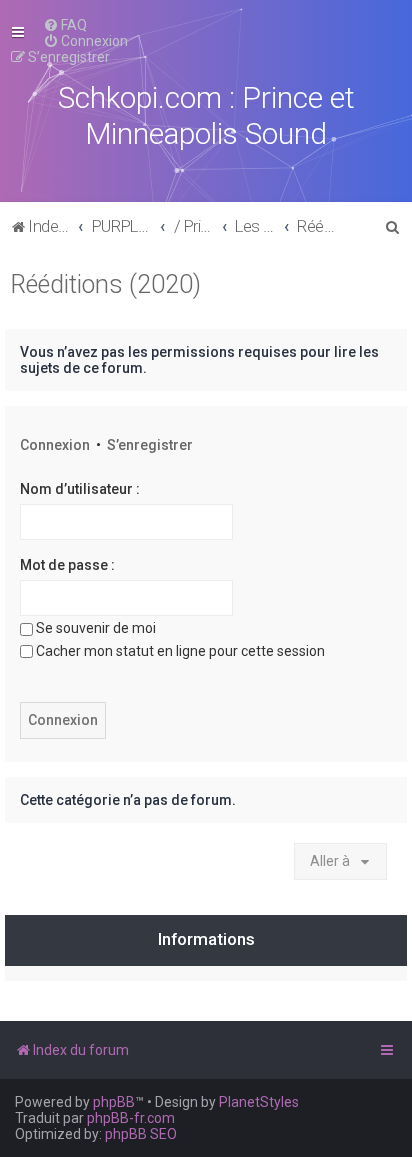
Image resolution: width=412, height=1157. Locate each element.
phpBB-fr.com (131, 1118)
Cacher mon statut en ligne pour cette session (180, 651)
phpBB (114, 1102)
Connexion (55, 445)
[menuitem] (65, 25)
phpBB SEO (141, 1134)
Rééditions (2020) (105, 284)
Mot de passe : (67, 565)
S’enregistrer (150, 445)
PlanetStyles (259, 1102)
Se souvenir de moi (96, 628)
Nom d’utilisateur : (80, 489)
